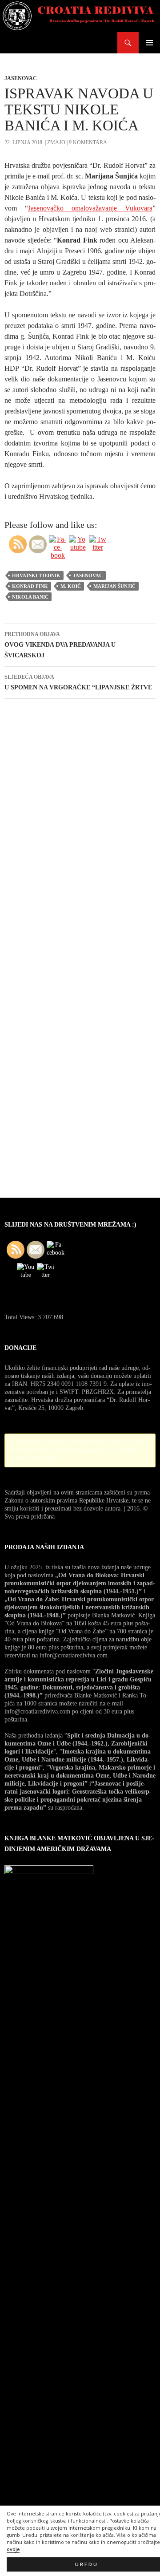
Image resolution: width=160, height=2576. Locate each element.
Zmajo (56, 142)
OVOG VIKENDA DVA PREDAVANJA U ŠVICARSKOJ (60, 645)
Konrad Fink (30, 586)
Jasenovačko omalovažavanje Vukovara (90, 208)
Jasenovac (21, 78)
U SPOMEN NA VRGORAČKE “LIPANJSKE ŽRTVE (78, 682)
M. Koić (71, 586)
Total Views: (21, 1317)
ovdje (13, 2549)
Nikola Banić (30, 597)
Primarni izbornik (149, 43)
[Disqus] (80, 831)
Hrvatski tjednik (36, 575)
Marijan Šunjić (114, 586)
